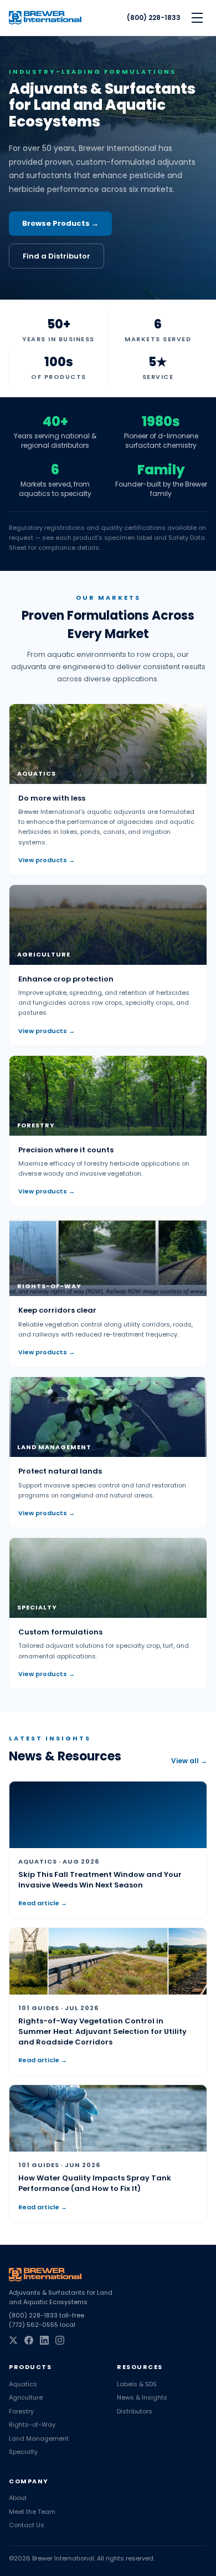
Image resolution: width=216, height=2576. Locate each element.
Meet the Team (32, 2512)
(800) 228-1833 (154, 18)
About (18, 2498)
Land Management (39, 2438)
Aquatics (23, 2384)
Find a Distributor (56, 256)
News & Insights (142, 2397)
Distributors (135, 2411)
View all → (189, 1761)
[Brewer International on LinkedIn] (44, 2340)
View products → (47, 860)
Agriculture (26, 2397)
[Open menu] (197, 18)
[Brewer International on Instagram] (60, 2340)
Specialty (23, 2452)
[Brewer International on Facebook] (29, 2340)
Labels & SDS (137, 2384)
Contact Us (27, 2525)
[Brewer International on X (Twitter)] (13, 2340)
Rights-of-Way (32, 2425)
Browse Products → (60, 223)
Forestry (21, 2411)
